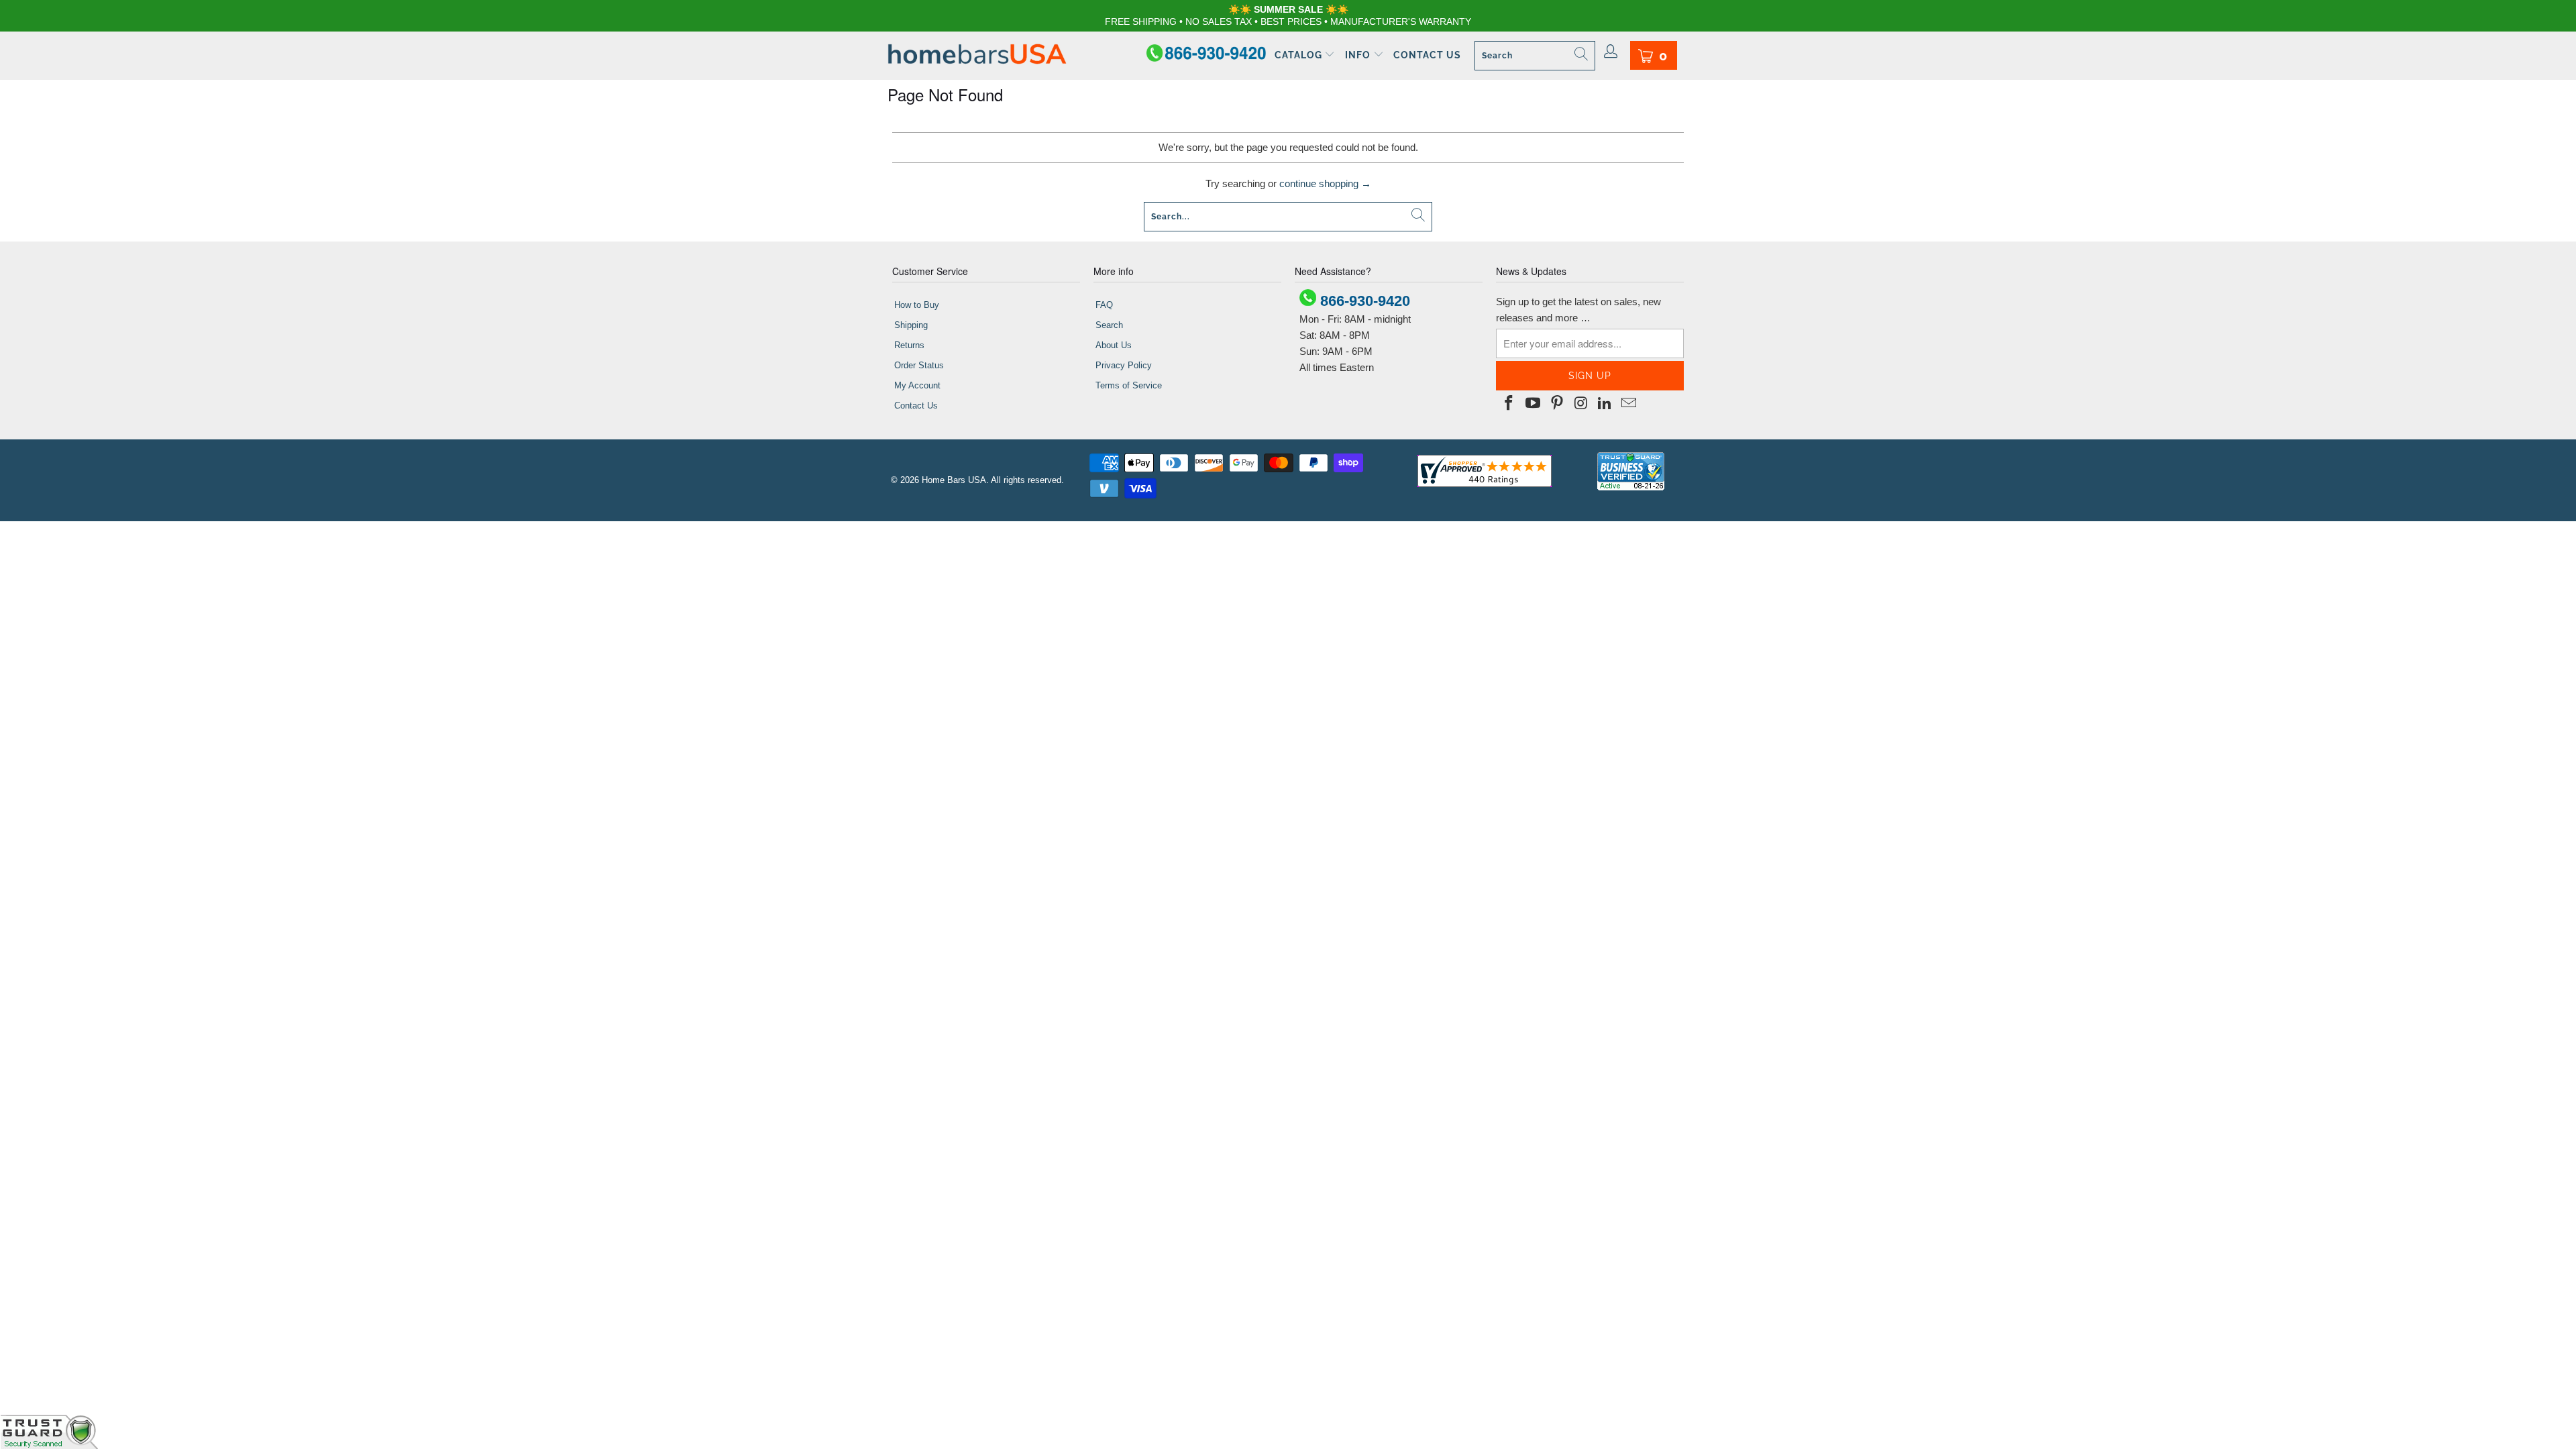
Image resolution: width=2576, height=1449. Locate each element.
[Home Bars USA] (977, 55)
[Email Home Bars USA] (1629, 404)
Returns (909, 345)
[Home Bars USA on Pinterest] (1557, 404)
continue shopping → (1325, 183)
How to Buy (917, 305)
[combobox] (1535, 56)
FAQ (1104, 305)
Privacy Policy (1124, 365)
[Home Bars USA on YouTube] (1534, 404)
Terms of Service (1129, 385)
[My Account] (1611, 52)
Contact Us (1427, 55)
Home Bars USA (954, 480)
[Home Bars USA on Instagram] (1581, 404)
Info (1359, 55)
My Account (917, 385)
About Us (1114, 345)
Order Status (919, 365)
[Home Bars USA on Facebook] (1509, 404)
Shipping (911, 325)
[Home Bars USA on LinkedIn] (1605, 404)
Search (1109, 325)
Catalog (1300, 55)
